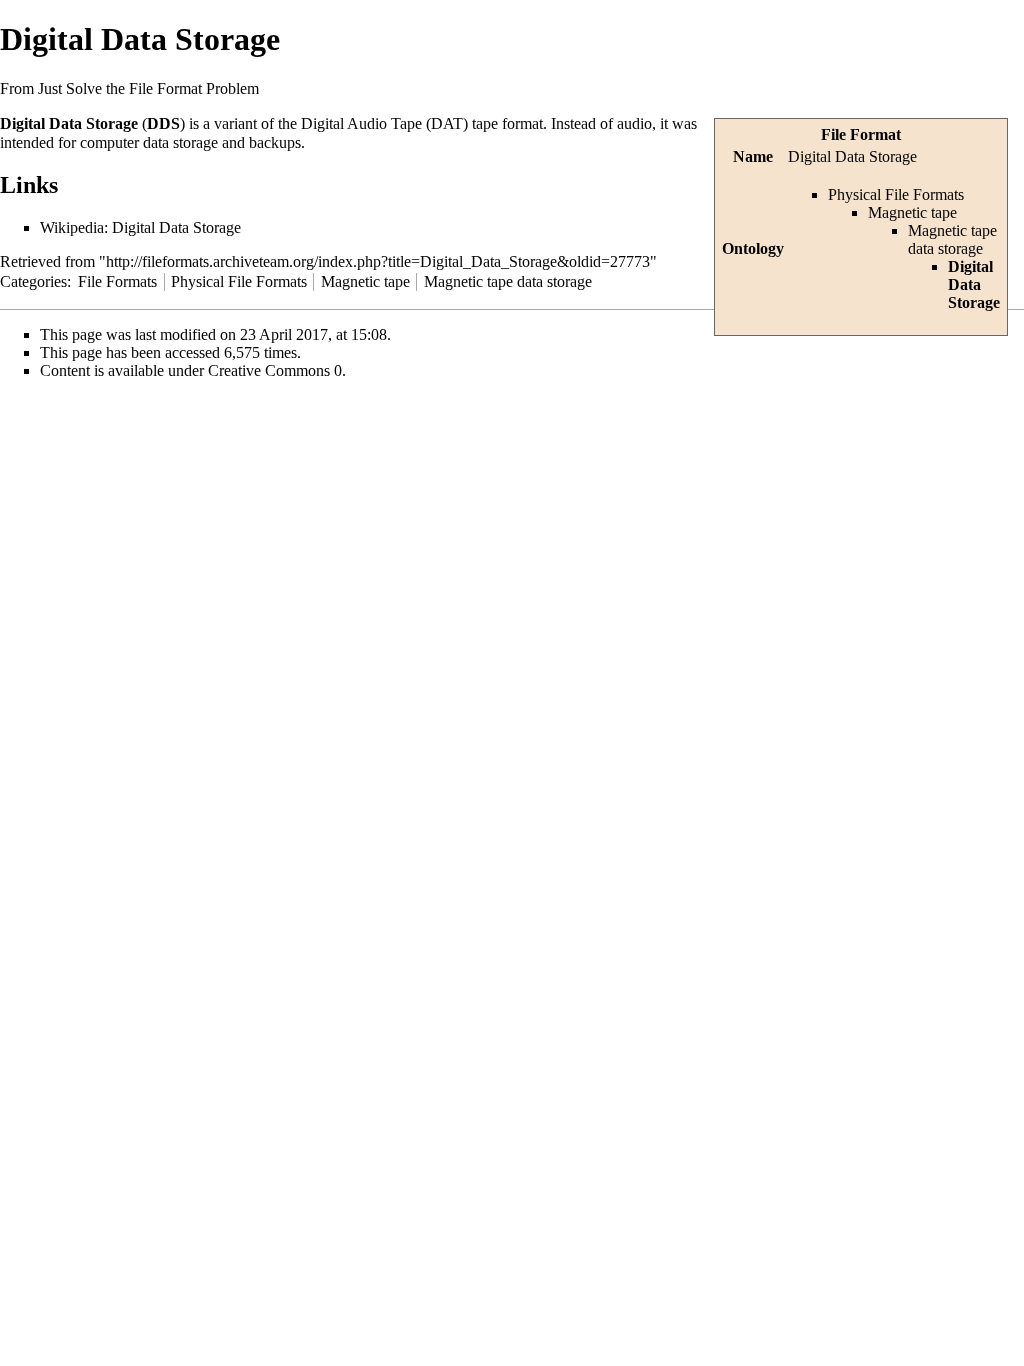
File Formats (117, 281)
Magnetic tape (912, 212)
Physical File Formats (896, 194)
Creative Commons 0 (275, 370)
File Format (861, 134)
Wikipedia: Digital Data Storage (140, 227)
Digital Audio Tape (361, 123)
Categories (33, 281)
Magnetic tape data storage (952, 239)
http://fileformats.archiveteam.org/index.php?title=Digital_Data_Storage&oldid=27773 (378, 261)
